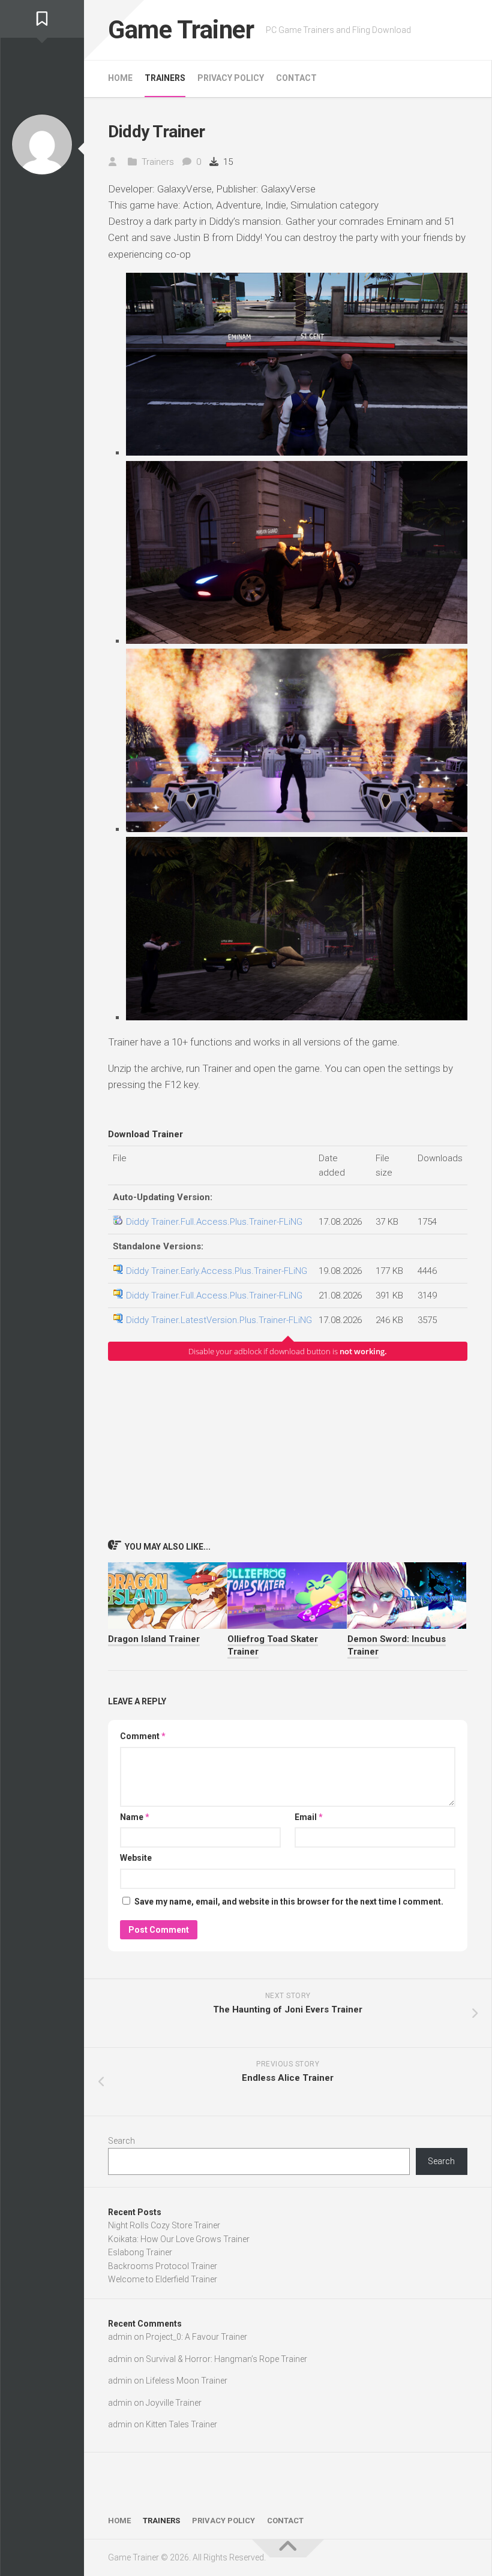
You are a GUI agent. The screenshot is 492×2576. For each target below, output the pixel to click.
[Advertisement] (288, 1450)
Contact (296, 78)
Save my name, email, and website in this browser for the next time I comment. (289, 1902)
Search (121, 2141)
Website (136, 1858)
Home (120, 78)
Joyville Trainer (174, 2403)
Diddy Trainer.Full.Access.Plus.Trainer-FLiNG (214, 1222)
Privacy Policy (231, 78)
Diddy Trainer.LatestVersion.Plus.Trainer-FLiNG (219, 1320)
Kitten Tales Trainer (181, 2424)
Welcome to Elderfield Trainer (163, 2279)
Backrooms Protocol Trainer (163, 2266)
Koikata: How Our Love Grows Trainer (179, 2239)
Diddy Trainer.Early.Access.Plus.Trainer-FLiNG (217, 1271)
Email (309, 1817)
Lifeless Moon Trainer (187, 2381)
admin (120, 2337)
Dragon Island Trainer (154, 1639)
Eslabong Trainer (140, 2252)
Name (135, 1817)
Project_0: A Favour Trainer (196, 2337)
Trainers (165, 78)
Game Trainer (181, 30)
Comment (143, 1736)
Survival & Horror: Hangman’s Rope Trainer (226, 2359)
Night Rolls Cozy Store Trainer (164, 2225)
